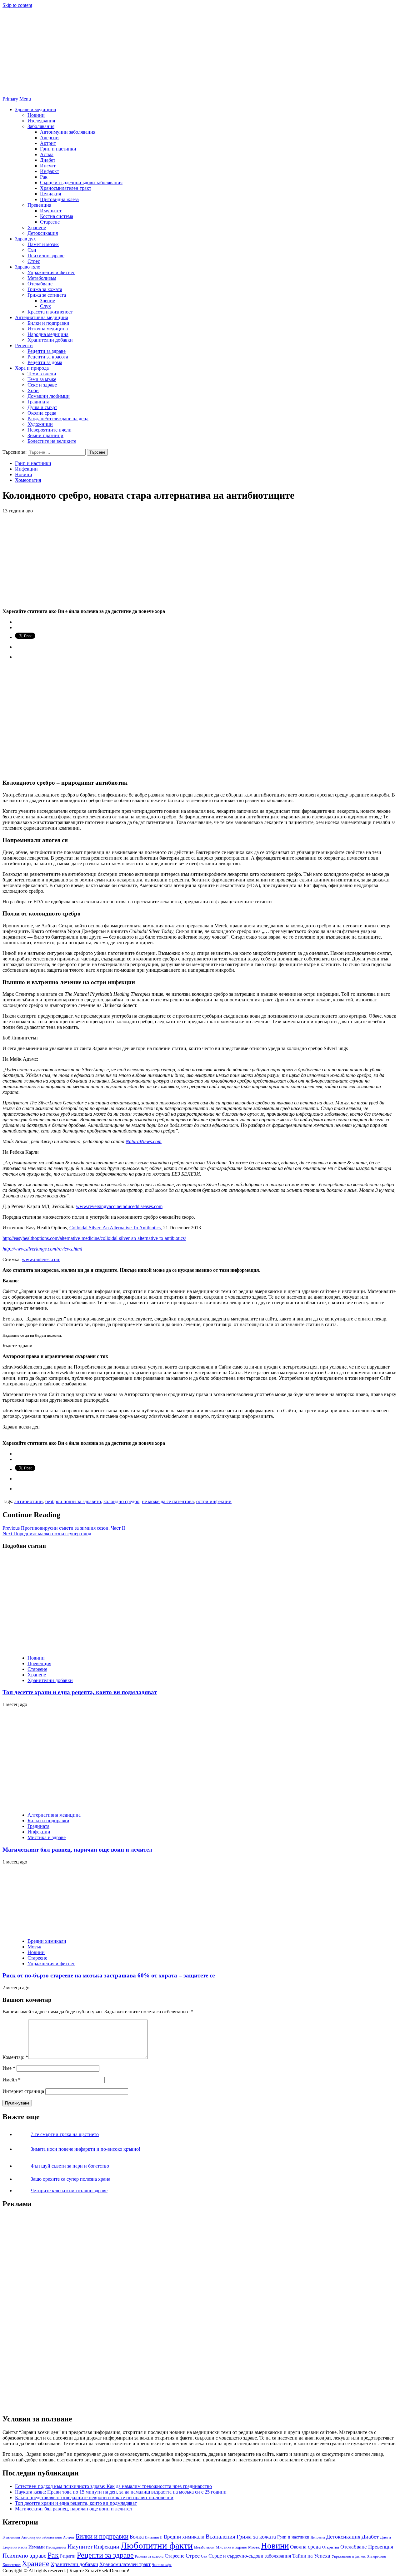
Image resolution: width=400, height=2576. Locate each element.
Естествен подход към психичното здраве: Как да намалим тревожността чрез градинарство (113, 2486)
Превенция (39, 205)
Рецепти (24, 345)
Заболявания (41, 126)
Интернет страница (23, 2091)
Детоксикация (43, 233)
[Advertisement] (49, 2308)
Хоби (33, 390)
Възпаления (220, 2537)
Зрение (47, 301)
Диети (385, 2537)
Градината (38, 402)
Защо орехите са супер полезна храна (70, 2179)
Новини (36, 115)
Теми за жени (42, 374)
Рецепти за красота (48, 357)
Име (9, 2068)
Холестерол (12, 2565)
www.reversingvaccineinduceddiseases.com (119, 1206)
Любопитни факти (157, 2545)
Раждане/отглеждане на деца (58, 419)
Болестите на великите (52, 441)
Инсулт (48, 166)
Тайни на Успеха (311, 2556)
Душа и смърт (42, 407)
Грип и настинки (58, 149)
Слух (45, 306)
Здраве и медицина (35, 109)
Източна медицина (48, 329)
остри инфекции (214, 1501)
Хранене (37, 227)
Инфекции (26, 469)
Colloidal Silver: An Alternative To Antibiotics (115, 1228)
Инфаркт (50, 171)
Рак (44, 177)
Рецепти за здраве (47, 351)
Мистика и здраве (47, 1837)
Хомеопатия (28, 480)
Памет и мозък (43, 244)
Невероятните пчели (50, 430)
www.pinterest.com (41, 1259)
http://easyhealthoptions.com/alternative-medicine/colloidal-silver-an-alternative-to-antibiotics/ (94, 1238)
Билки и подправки (48, 323)
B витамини (11, 2537)
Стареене (50, 222)
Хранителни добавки (50, 340)
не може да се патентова (168, 1501)
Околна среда (42, 413)
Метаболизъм (42, 278)
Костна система (57, 216)
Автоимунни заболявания (68, 132)
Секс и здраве (42, 385)
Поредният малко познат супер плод (47, 1534)
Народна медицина (48, 334)
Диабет (48, 160)
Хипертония (376, 2556)
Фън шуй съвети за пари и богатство (70, 2166)
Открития (331, 2547)
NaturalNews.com (144, 1141)
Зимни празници (45, 435)
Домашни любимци (49, 396)
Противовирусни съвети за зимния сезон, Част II (64, 1528)
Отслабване (40, 284)
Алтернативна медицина (42, 317)
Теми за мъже (42, 379)
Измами (37, 2547)
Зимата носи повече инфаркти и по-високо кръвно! (85, 2149)
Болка (137, 2537)
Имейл (12, 2080)
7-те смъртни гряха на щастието (65, 2134)
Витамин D (154, 2537)
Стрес (34, 261)
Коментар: (15, 2057)
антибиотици (29, 1501)
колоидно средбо (121, 1501)
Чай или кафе (162, 2565)
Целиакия (50, 194)
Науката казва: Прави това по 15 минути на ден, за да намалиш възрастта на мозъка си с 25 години (121, 2492)
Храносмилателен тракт (66, 188)
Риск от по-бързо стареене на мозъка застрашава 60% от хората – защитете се (109, 1975)
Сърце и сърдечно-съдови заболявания (81, 183)
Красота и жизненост (50, 312)
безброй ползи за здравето (73, 1501)
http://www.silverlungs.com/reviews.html (42, 1249)
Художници (40, 424)
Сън (32, 250)
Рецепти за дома (45, 362)
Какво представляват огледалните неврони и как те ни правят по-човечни (94, 2497)
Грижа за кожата (45, 289)
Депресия (318, 2537)
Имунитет (51, 211)
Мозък (34, 1947)
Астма (47, 154)
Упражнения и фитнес (51, 272)
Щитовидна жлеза (59, 199)
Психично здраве (46, 256)
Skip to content (17, 5)
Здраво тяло (28, 267)
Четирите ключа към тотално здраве (69, 2191)
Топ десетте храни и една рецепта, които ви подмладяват (80, 1692)
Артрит (48, 143)
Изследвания (41, 121)
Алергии (49, 138)
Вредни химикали (47, 1941)
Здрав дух (25, 239)
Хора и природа (32, 368)
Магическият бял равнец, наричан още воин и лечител (77, 1850)
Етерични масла (15, 2547)
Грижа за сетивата (47, 295)
